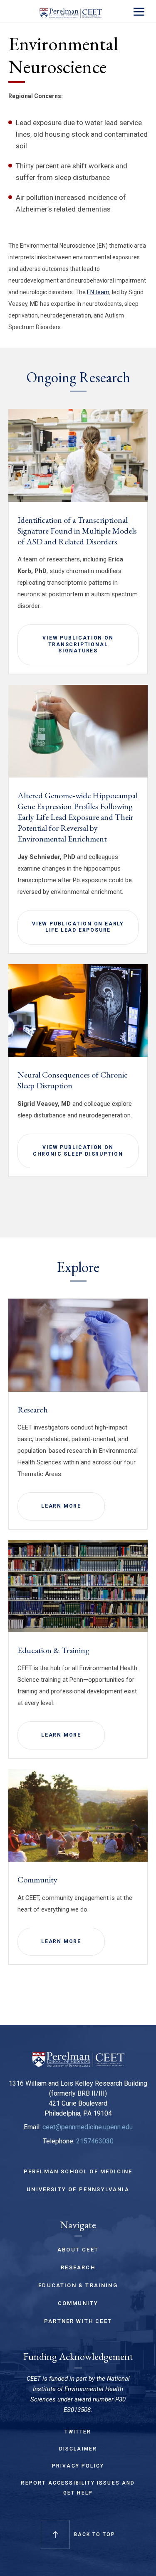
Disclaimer (78, 2449)
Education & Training (53, 1650)
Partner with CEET (78, 2321)
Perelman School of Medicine (78, 2171)
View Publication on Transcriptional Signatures (78, 644)
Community (37, 1880)
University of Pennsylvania (78, 2189)
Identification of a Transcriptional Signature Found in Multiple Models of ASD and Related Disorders (77, 531)
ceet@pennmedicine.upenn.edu (88, 2127)
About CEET (78, 2250)
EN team (98, 292)
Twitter (78, 2432)
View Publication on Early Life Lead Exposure (78, 927)
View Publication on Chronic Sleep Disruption (78, 1151)
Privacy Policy (78, 2466)
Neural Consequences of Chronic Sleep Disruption (73, 1080)
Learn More (61, 1506)
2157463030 (95, 2141)
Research (33, 1410)
